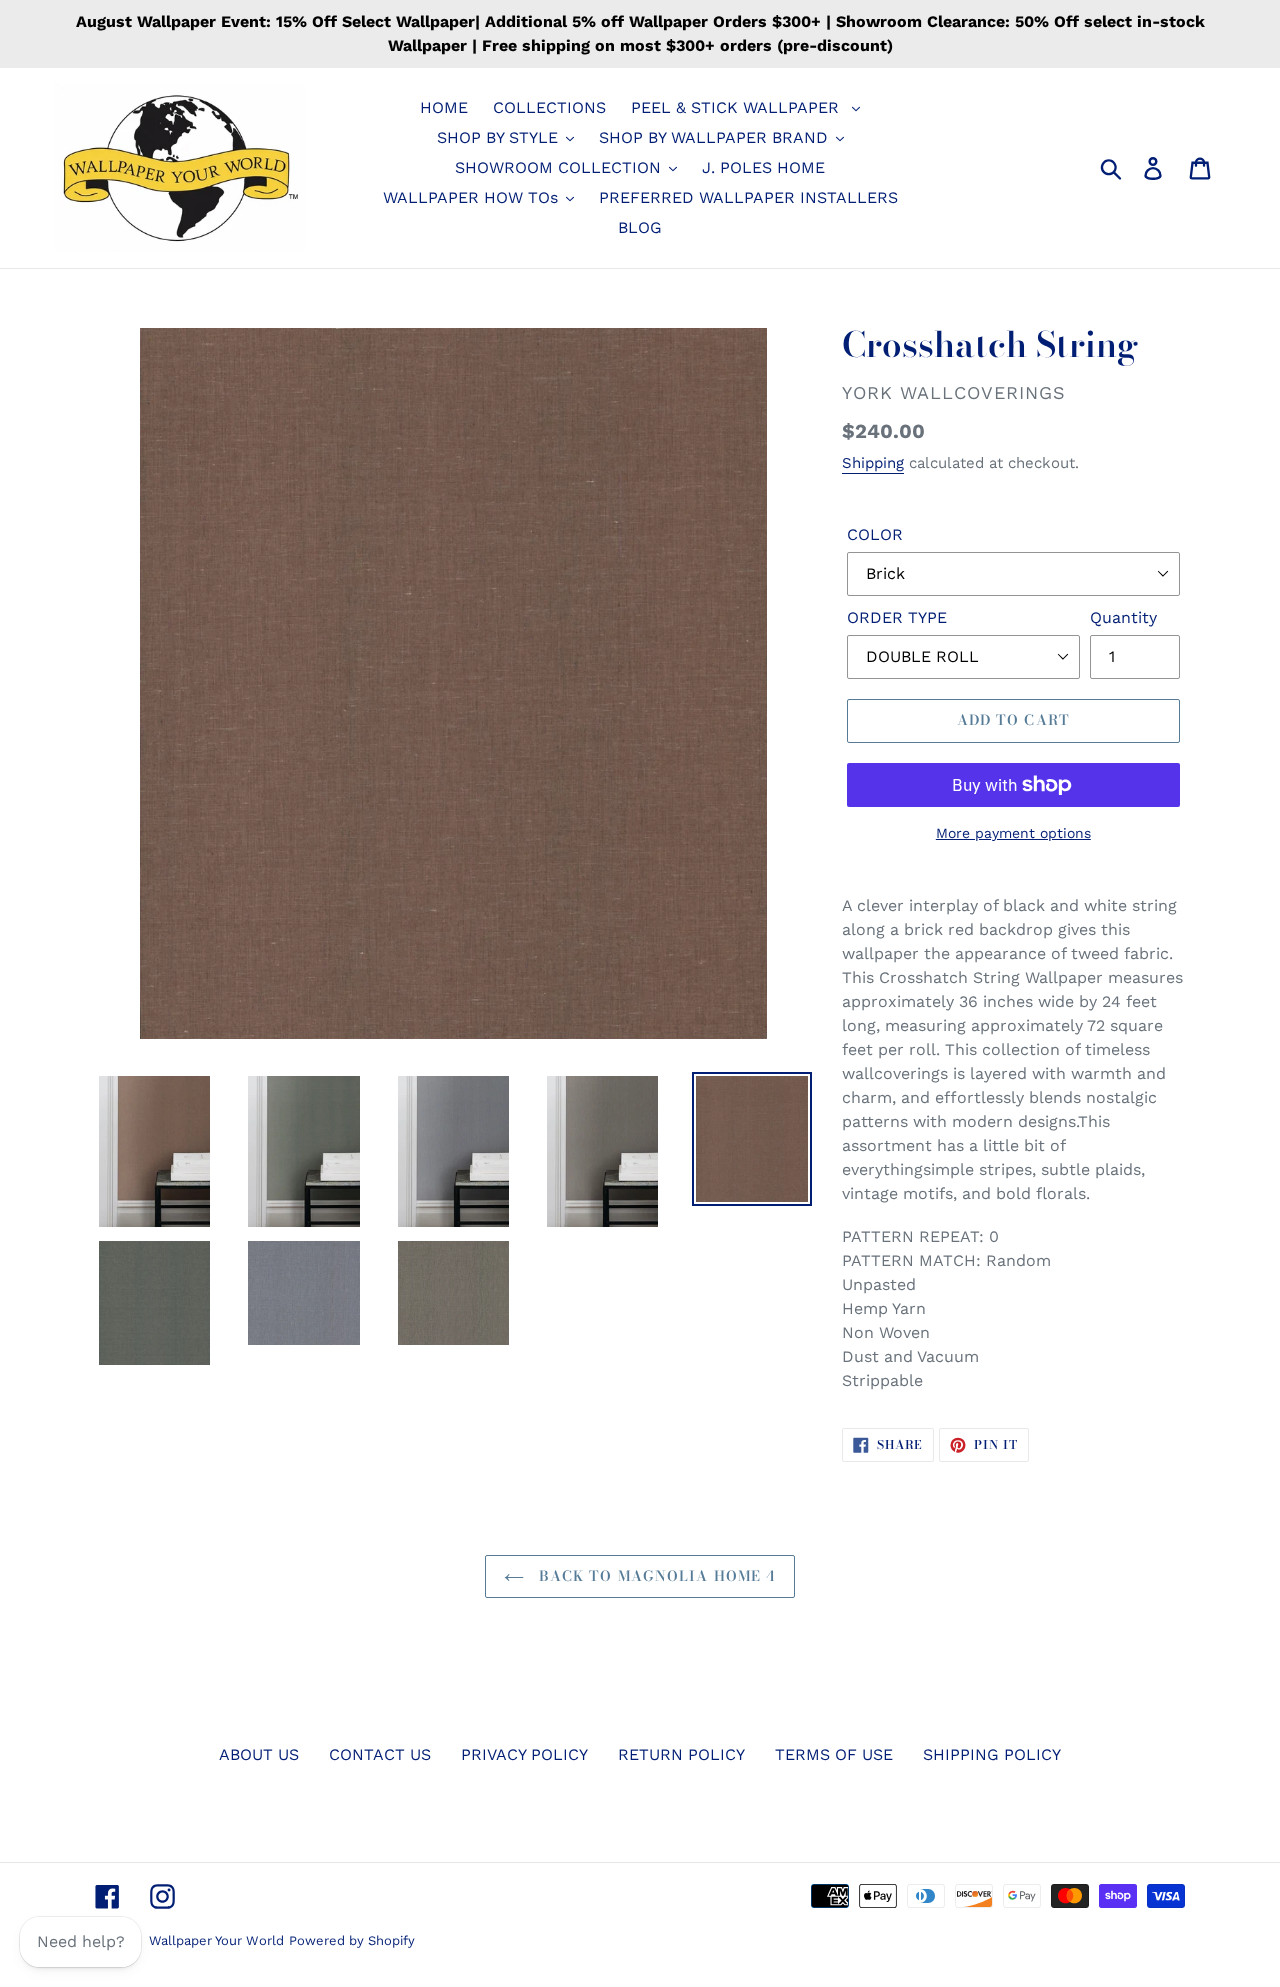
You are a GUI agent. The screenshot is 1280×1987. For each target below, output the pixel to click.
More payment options (1013, 833)
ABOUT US (259, 1754)
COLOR (875, 534)
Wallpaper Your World (216, 1940)
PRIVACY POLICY (524, 1754)
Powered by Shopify (352, 1940)
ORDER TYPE (897, 617)
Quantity (1123, 617)
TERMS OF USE (834, 1754)
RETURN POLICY (681, 1754)
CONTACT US (380, 1754)
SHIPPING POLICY (992, 1754)
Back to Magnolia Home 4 (655, 1576)
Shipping (873, 463)
